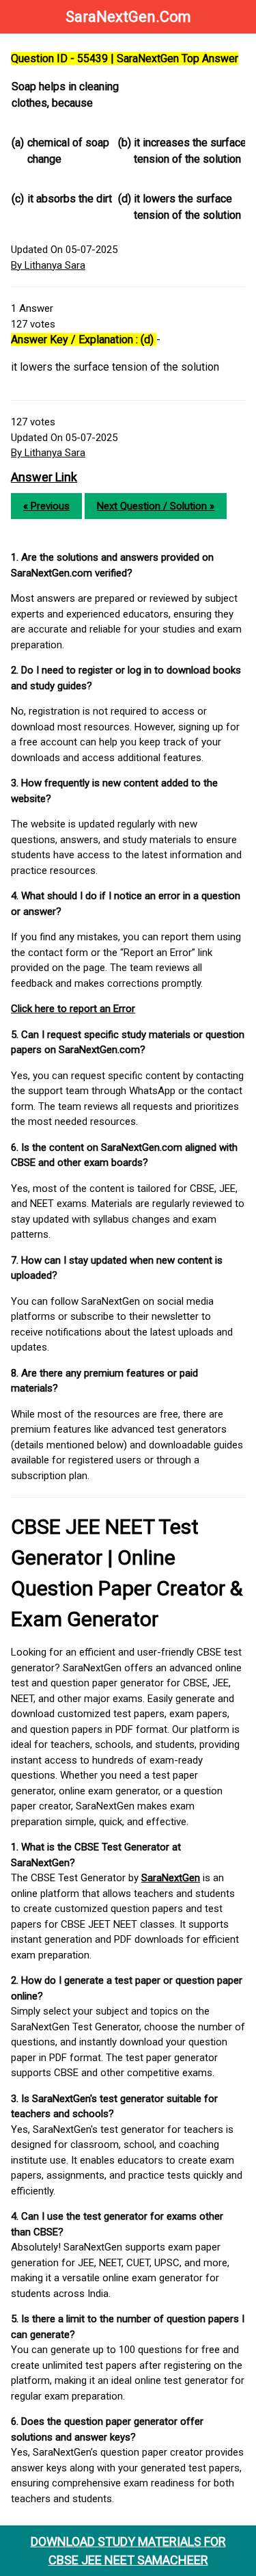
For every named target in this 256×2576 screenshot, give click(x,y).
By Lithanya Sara (48, 265)
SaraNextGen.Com (128, 17)
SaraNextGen (171, 1878)
